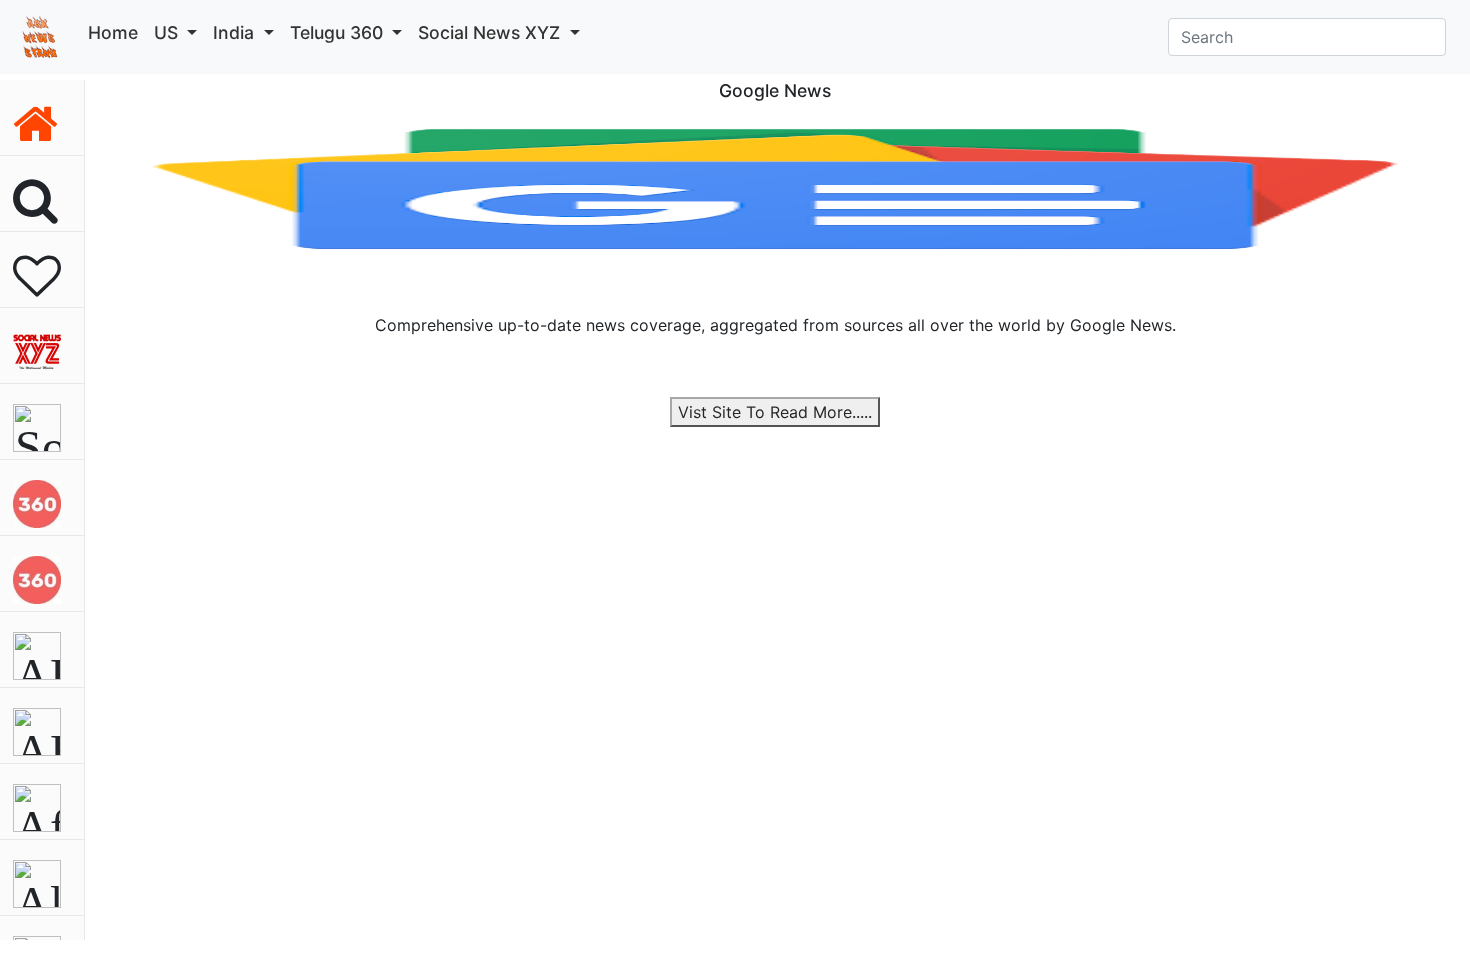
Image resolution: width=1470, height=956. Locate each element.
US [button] (168, 32)
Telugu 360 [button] (339, 32)
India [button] (236, 32)
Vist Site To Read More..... (775, 412)
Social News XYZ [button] (491, 32)
